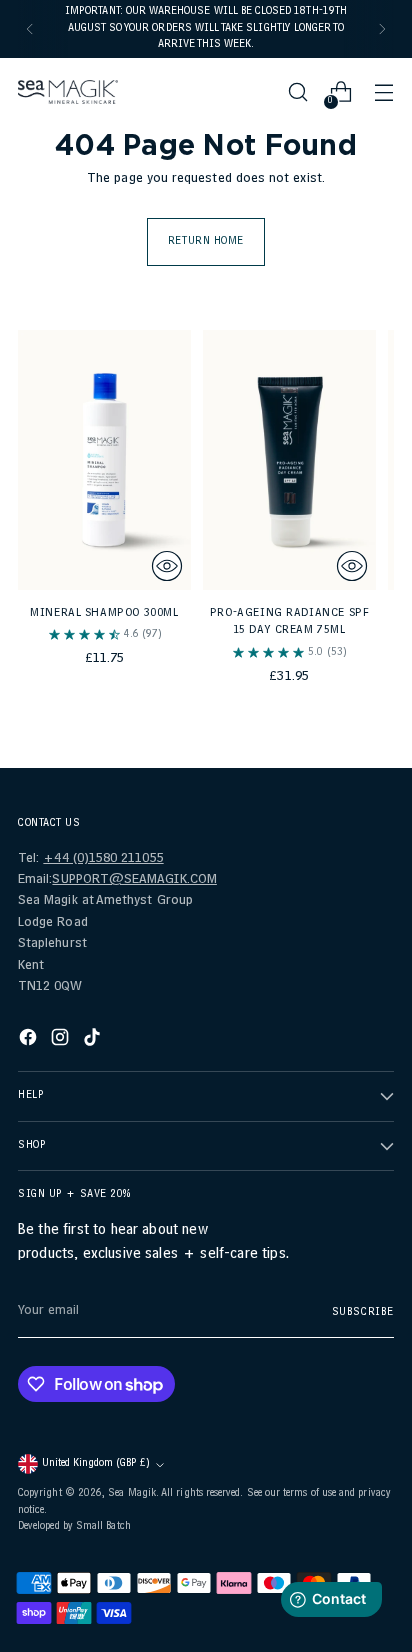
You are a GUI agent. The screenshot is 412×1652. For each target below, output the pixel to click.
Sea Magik (132, 1494)
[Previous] (30, 29)
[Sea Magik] (68, 92)
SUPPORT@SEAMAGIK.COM (134, 880)
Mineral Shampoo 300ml (104, 614)
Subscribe (363, 1313)
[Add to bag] (167, 566)
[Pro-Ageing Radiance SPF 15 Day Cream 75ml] (289, 459)
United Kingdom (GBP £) (96, 1464)
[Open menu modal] (383, 92)
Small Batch (103, 1527)
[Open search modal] (297, 92)
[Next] (382, 29)
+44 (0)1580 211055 (103, 859)
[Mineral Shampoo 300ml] (104, 459)
